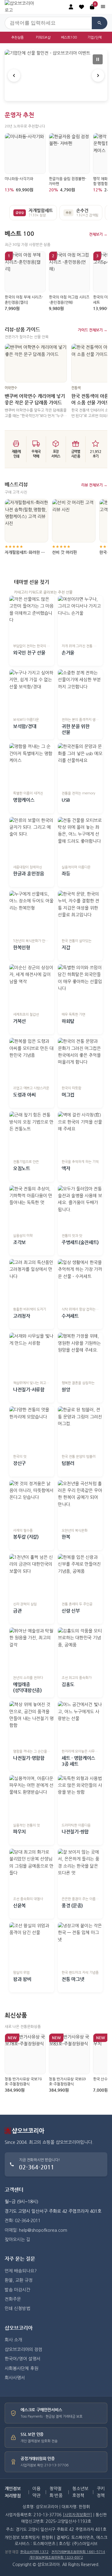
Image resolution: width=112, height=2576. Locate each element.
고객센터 (14, 2190)
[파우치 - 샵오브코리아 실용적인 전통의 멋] (32, 1797)
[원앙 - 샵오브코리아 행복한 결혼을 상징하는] (80, 1355)
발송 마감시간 (17, 2290)
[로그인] (71, 7)
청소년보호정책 (80, 2492)
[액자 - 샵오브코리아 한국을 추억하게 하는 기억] (80, 1134)
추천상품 (17, 37)
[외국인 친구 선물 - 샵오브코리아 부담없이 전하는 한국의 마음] (32, 618)
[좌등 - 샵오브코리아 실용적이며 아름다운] (80, 839)
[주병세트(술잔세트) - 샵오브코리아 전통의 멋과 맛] (80, 1208)
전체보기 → (98, 234)
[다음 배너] (98, 75)
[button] (82, 7)
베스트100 (69, 37)
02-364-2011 (37, 2167)
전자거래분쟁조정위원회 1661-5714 (78, 2552)
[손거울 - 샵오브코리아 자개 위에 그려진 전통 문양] (80, 618)
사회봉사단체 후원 (21, 2368)
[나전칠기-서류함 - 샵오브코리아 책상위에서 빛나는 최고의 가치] (32, 1355)
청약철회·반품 (56, 2492)
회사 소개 (13, 2340)
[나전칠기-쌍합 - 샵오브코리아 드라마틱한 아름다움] (80, 1797)
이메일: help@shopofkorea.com (36, 2230)
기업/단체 (95, 37)
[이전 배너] (14, 75)
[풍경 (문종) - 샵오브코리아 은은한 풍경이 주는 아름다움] (80, 1871)
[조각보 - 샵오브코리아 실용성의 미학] (32, 1208)
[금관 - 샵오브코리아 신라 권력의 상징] (32, 1576)
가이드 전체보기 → (93, 330)
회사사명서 (15, 2378)
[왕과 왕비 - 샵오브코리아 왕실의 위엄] (32, 1945)
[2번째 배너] (56, 95)
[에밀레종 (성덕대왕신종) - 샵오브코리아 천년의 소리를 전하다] (32, 1650)
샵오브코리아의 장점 (23, 2350)
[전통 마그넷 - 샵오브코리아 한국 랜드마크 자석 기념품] (80, 1945)
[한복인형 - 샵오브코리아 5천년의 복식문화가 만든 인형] (32, 913)
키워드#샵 (43, 37)
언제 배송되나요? (21, 2271)
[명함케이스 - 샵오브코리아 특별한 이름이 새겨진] (32, 765)
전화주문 (13, 2299)
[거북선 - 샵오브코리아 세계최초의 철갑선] (32, 987)
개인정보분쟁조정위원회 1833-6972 (56, 2558)
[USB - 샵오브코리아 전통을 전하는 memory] (80, 765)
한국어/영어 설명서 (23, 2359)
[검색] (100, 23)
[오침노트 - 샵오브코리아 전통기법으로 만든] (32, 1134)
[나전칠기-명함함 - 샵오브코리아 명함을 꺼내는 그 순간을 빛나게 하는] (32, 1724)
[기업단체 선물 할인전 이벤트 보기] (56, 75)
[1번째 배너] (51, 95)
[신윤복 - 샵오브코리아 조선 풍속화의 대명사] (32, 1871)
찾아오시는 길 (17, 2240)
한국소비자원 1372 (34, 2552)
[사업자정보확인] (77, 2515)
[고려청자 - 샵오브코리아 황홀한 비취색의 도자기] (32, 1281)
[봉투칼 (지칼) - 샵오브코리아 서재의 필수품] (32, 1503)
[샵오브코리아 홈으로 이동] (22, 7)
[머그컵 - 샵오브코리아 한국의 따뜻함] (80, 1060)
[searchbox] (48, 23)
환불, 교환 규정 (19, 2280)
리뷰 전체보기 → (94, 485)
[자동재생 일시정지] (98, 59)
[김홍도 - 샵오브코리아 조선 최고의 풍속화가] (80, 1650)
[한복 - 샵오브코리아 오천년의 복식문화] (80, 1503)
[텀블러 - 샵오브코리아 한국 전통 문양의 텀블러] (80, 1429)
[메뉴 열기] (103, 7)
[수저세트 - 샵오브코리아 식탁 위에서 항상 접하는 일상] (80, 1281)
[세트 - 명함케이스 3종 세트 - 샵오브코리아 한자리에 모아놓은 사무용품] (80, 1724)
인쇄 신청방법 (17, 2309)
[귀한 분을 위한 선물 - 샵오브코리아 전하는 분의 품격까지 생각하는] (80, 692)
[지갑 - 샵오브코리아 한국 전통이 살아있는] (80, 913)
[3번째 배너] (61, 95)
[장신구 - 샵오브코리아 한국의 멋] (32, 1429)
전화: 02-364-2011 (23, 2221)
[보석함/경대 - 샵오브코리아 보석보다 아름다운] (32, 692)
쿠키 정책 (101, 2492)
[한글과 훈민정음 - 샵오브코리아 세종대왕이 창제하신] (32, 839)
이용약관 (36, 2492)
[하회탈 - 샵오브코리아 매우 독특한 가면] (80, 987)
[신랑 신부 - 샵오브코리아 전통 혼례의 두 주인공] (80, 1576)
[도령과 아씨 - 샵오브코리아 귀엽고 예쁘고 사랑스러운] (32, 1060)
